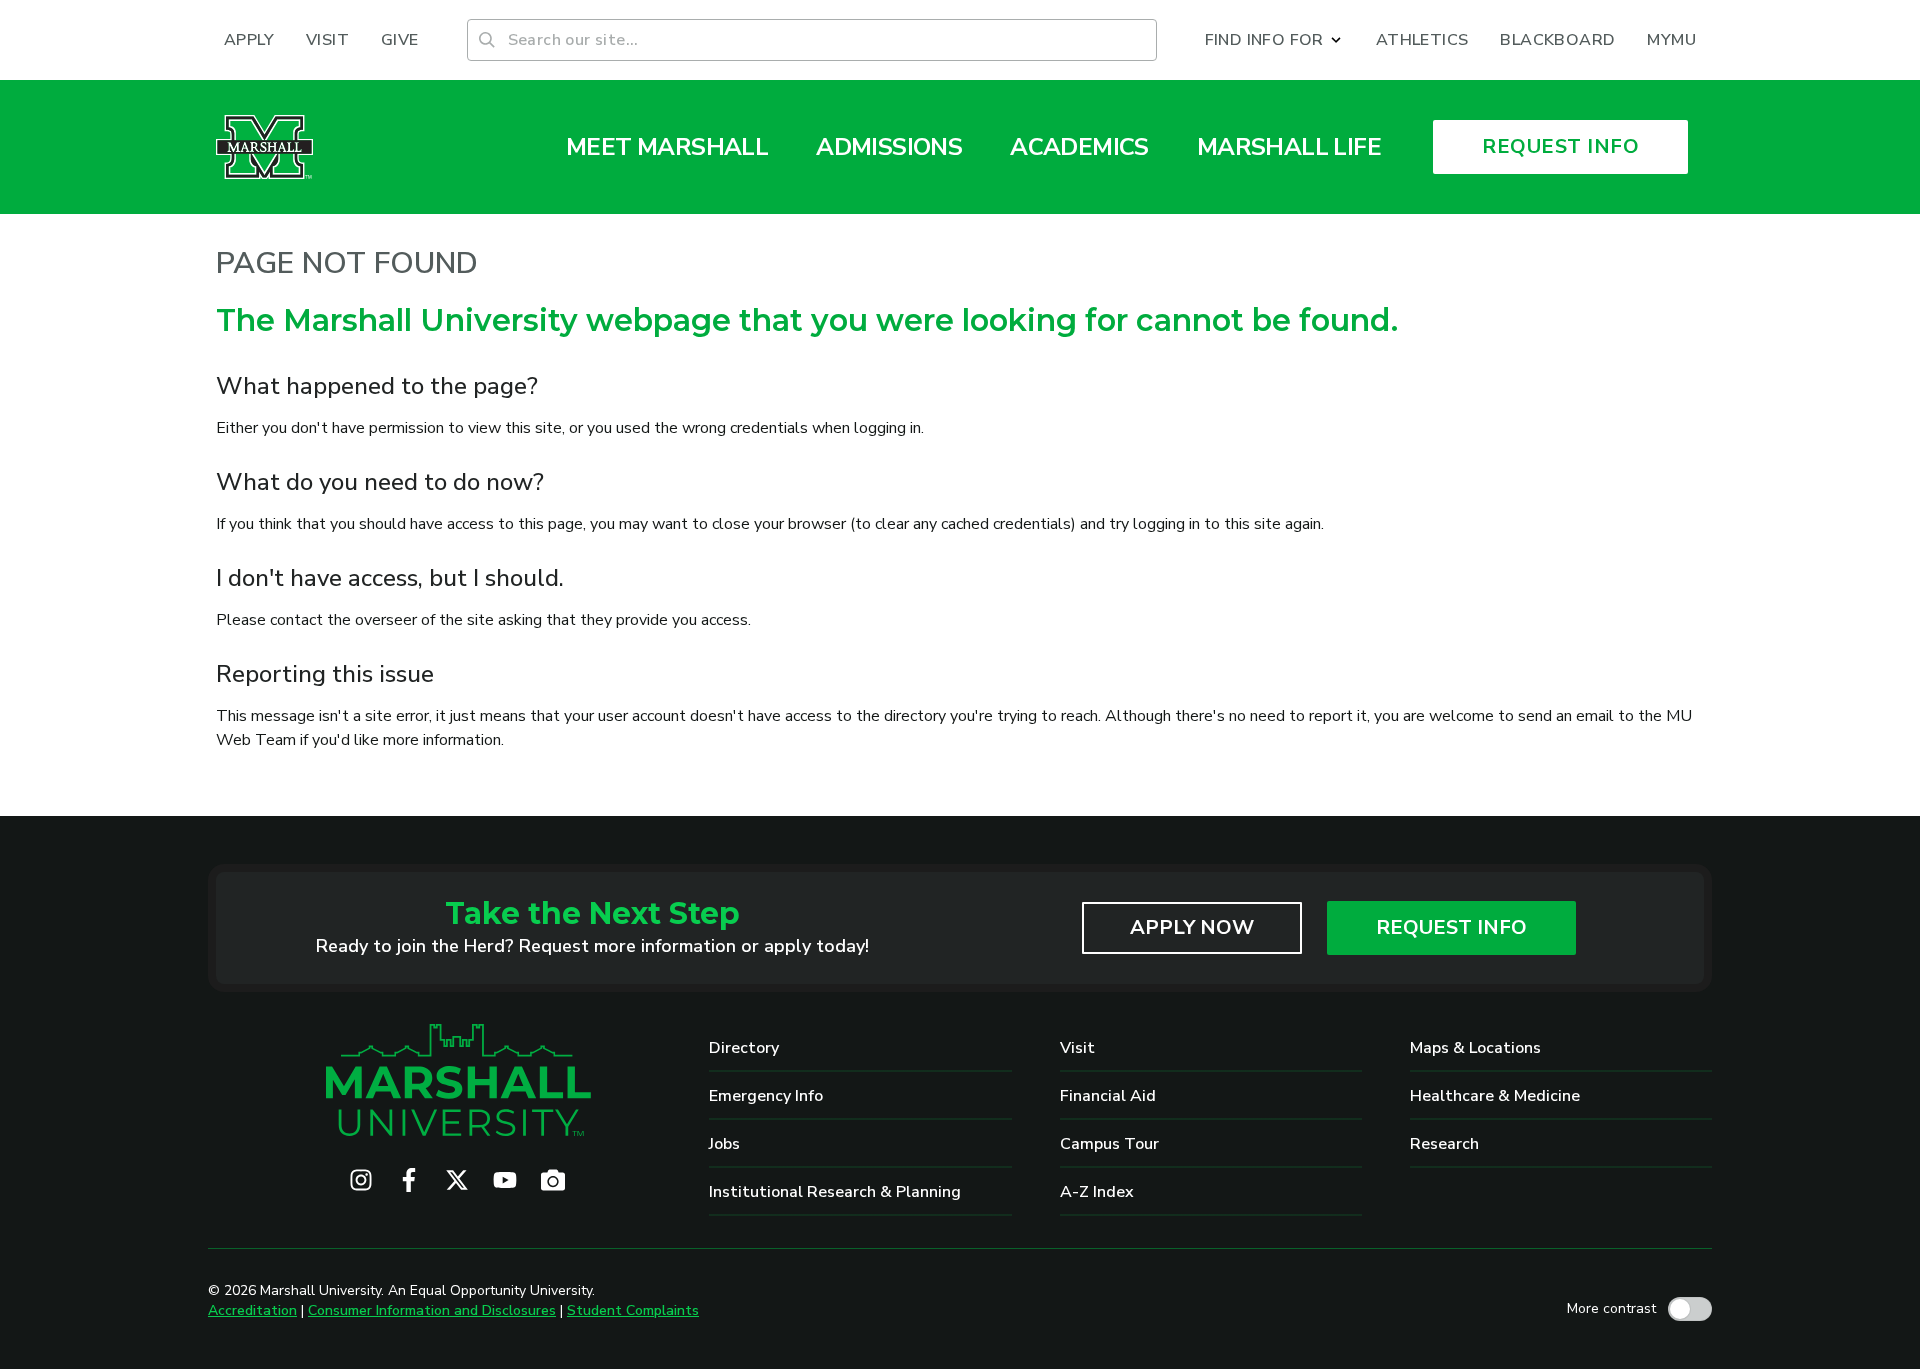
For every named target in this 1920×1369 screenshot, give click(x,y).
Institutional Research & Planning (835, 1192)
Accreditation (252, 1310)
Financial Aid (1108, 1096)
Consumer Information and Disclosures (432, 1310)
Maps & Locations (1475, 1048)
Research (1444, 1144)
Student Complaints (633, 1310)
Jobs (724, 1144)
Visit (1077, 1048)
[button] (1274, 40)
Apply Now (1192, 927)
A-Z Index (1097, 1192)
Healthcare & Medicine (1495, 1096)
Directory (744, 1048)
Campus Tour (1109, 1144)
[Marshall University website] (264, 147)
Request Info (1451, 927)
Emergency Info (766, 1096)
